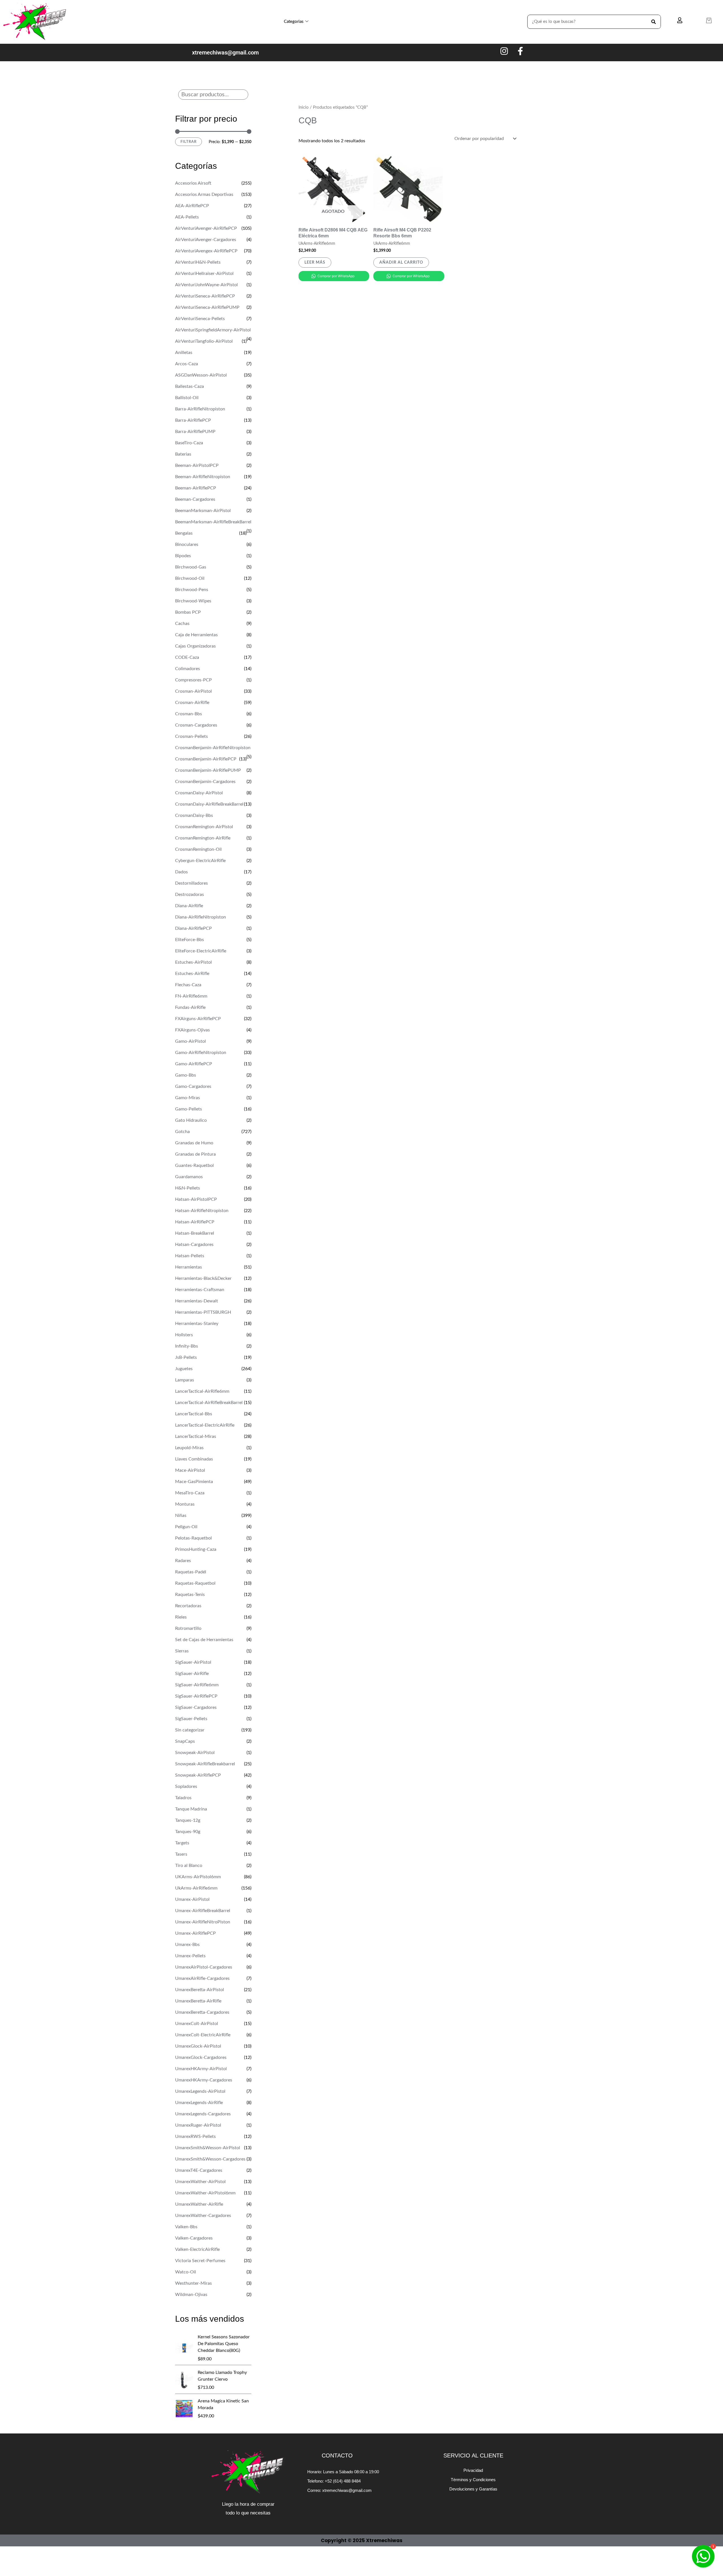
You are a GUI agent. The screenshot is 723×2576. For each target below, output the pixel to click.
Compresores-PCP (193, 680)
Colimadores (188, 669)
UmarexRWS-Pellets (195, 2137)
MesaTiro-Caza (190, 1493)
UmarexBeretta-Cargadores (202, 2012)
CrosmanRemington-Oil (198, 849)
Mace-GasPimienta (194, 1482)
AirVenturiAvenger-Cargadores (206, 240)
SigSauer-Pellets (191, 1719)
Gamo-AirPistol (190, 1041)
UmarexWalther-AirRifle (199, 2204)
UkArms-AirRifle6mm (196, 1888)
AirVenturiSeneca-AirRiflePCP (205, 296)
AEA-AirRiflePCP (192, 206)
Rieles (181, 1617)
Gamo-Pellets (189, 1109)
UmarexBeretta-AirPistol (200, 1990)
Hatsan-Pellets (190, 1256)
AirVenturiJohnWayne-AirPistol (206, 285)
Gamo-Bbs (186, 1075)
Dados (181, 872)
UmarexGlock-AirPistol (198, 2046)
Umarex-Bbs (187, 1945)
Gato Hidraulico (191, 1120)
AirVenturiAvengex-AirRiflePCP (206, 251)
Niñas (181, 1516)
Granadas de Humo (194, 1143)
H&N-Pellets (188, 1188)
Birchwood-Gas (191, 567)
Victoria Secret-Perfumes (200, 2261)
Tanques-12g (188, 1820)
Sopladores (186, 1786)
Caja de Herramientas (196, 635)
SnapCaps (185, 1741)
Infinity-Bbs (187, 1346)
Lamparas (185, 1380)
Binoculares (187, 544)
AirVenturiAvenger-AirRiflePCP (206, 228)
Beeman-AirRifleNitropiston (203, 477)
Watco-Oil (186, 2272)
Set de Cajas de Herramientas (204, 1640)
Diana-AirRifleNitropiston (201, 917)
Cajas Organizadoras (195, 646)
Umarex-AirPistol (192, 1899)
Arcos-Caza (187, 364)
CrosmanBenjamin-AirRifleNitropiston (213, 748)
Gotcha (182, 1132)
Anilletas (184, 353)
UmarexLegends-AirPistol (200, 2091)
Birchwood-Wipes (193, 601)
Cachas (182, 624)
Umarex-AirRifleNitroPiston (203, 1922)
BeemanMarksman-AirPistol (203, 511)
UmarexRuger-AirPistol (198, 2125)
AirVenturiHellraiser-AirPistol (204, 274)
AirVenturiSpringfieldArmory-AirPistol (213, 330)
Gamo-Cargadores (193, 1086)
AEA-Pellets (187, 217)
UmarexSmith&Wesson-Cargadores (210, 2159)
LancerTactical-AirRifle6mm (202, 1391)
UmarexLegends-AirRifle (199, 2103)
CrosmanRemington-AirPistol (204, 827)
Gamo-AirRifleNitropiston (201, 1053)
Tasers (181, 1854)
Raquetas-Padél (191, 1572)
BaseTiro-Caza (189, 443)
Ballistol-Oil (187, 398)
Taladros (183, 1798)
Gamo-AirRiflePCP (194, 1064)
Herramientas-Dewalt (197, 1301)
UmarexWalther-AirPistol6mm (205, 2193)
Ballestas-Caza (190, 386)
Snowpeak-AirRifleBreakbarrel (205, 1764)
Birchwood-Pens (192, 590)
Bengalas (184, 533)
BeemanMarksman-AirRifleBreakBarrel (213, 522)
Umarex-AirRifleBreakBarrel (203, 1911)
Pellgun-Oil (186, 1527)
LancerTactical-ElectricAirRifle (205, 1425)
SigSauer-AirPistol (193, 1662)
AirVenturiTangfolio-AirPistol (204, 341)
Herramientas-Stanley (197, 1324)
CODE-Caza (187, 657)
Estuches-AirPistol (193, 962)
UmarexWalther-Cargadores (203, 2216)
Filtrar (189, 142)
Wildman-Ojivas (191, 2295)
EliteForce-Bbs (190, 940)
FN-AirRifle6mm (191, 996)
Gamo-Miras (188, 1098)
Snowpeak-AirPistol (195, 1753)
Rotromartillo (188, 1628)
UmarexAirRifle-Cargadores (202, 1978)
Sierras (182, 1651)
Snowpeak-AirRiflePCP (198, 1775)
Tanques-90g (188, 1832)
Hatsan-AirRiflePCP (195, 1222)
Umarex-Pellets (190, 1956)
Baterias (183, 454)
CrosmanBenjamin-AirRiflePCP (206, 759)
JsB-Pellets (186, 1357)
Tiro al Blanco (189, 1866)
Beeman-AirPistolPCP (197, 465)
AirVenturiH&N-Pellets (198, 262)
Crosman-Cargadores (196, 725)
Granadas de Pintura (195, 1154)
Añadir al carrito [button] (401, 263)
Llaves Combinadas (194, 1459)
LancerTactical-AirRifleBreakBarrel (209, 1403)
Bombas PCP (188, 612)
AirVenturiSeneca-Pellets (200, 319)
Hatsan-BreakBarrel (195, 1233)
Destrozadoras (190, 895)
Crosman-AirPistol (193, 691)
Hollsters (184, 1335)
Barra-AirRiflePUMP (195, 432)
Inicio (304, 107)
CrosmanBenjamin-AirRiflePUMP (208, 770)
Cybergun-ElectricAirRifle (200, 861)
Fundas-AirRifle (190, 1007)
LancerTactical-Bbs (194, 1414)
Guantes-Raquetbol (194, 1165)
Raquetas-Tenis (190, 1595)
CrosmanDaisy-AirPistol (199, 793)
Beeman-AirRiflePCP (196, 488)
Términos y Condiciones (473, 2480)
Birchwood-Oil (190, 578)
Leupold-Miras (189, 1448)
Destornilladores (191, 883)
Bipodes (183, 556)
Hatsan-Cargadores (194, 1245)
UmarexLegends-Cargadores (203, 2114)
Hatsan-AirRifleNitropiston (202, 1211)
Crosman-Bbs (189, 714)
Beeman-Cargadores (195, 499)
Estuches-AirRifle (192, 974)
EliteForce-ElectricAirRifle (201, 951)
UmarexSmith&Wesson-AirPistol (208, 2148)
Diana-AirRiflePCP (193, 928)
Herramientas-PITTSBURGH (203, 1312)
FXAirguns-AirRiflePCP (198, 1019)
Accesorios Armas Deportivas (204, 194)
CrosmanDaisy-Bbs (194, 815)
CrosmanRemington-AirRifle (203, 838)
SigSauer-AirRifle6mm (197, 1685)
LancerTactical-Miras (196, 1436)
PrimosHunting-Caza (196, 1549)
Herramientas (189, 1267)
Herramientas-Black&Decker (203, 1278)
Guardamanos (189, 1177)
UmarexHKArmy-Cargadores (204, 2080)
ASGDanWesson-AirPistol (201, 375)
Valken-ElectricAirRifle (197, 2249)
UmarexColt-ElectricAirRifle (203, 2035)
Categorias (294, 22)
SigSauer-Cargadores (196, 1707)
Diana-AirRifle (189, 906)
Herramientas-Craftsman (200, 1290)
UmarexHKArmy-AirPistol (201, 2069)
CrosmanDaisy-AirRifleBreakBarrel (209, 804)
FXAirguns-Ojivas (192, 1030)
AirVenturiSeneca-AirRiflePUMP (207, 307)
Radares (183, 1561)
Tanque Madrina (191, 1809)
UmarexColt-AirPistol (197, 2024)
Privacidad (473, 2470)
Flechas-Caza (188, 985)
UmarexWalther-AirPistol (200, 2182)
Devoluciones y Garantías (473, 2489)
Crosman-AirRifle (192, 703)
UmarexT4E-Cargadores (199, 2170)
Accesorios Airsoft (193, 183)
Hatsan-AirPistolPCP (196, 1199)
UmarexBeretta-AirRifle (198, 2001)
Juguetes (184, 1369)
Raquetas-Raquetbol (195, 1583)
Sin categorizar (190, 1730)
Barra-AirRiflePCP (193, 420)
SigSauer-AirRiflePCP (196, 1696)
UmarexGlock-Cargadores (201, 2057)
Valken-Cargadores (194, 2238)
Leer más (315, 263)
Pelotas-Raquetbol (193, 1538)
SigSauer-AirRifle (192, 1674)
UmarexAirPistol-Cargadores (204, 1967)
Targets (182, 1843)
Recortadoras (188, 1606)
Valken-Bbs (186, 2227)
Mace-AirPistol (190, 1470)
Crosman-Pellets (191, 736)
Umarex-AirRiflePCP (195, 1933)
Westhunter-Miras (193, 2283)
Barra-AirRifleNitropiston (200, 409)
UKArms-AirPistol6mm (198, 1877)
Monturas (185, 1504)
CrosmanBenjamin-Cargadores (205, 782)
